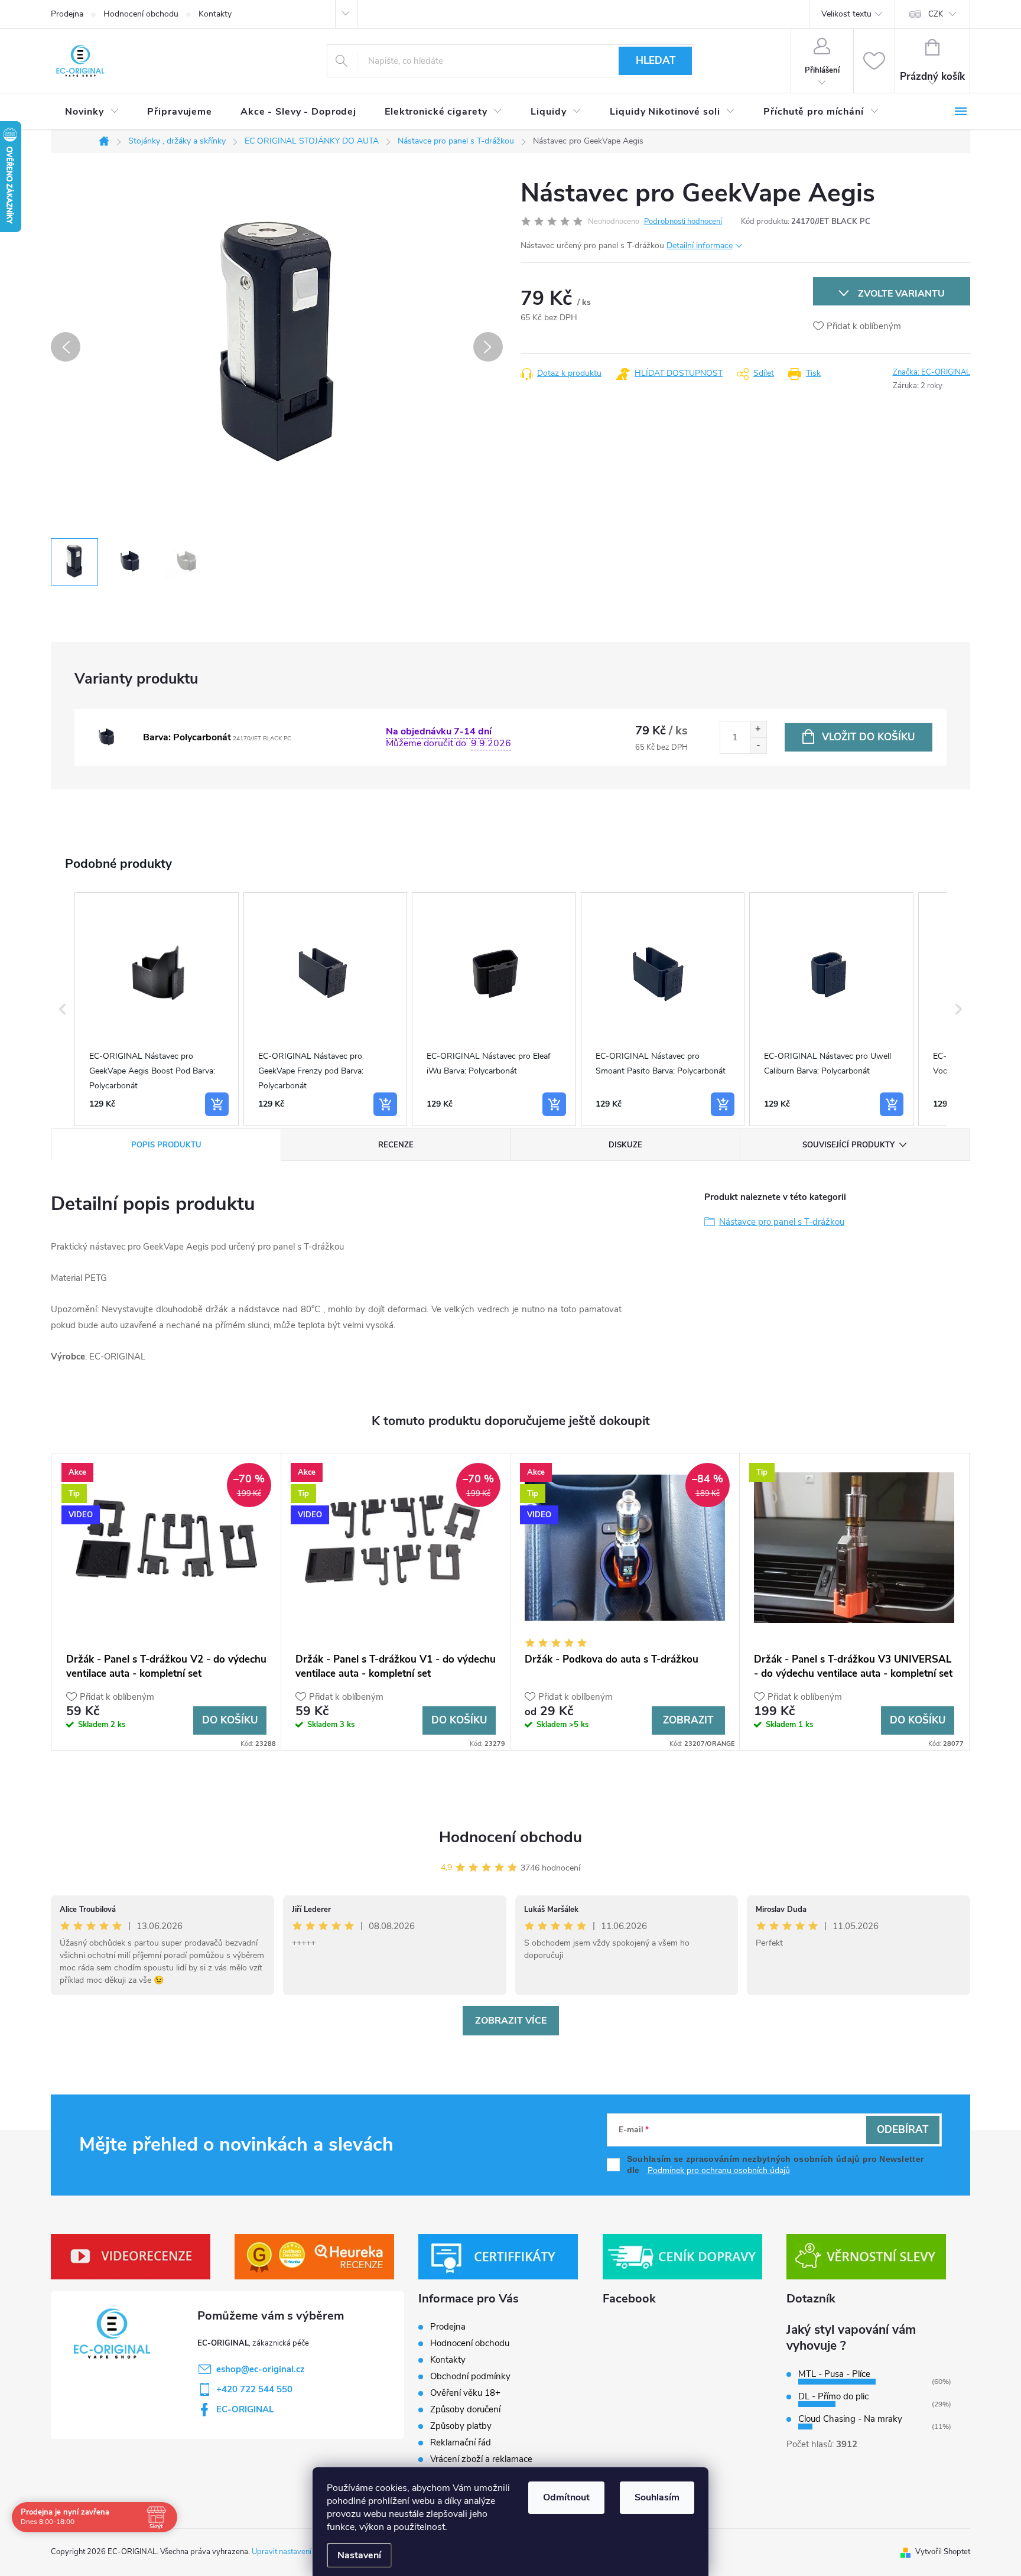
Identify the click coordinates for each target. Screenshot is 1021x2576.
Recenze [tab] (396, 1145)
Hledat (656, 61)
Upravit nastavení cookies (295, 2552)
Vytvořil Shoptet (943, 2552)
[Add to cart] (217, 1104)
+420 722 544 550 (254, 2389)
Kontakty (215, 14)
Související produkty (848, 1145)
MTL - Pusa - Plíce (834, 2374)
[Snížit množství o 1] (758, 745)
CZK (936, 14)
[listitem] (156, 1009)
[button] (63, 1009)
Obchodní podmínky (470, 2376)
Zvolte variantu (901, 294)
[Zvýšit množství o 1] (758, 729)
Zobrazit (688, 1720)
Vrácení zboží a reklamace (481, 2459)
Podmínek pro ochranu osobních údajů (719, 2170)
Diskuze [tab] (625, 1145)
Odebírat (903, 2130)
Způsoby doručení (465, 2409)
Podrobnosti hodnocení (683, 222)
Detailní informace (700, 245)
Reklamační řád (461, 2442)
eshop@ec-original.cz (261, 2369)
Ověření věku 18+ (465, 2393)
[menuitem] (92, 112)
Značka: (931, 372)
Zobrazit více (511, 2021)
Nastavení (359, 2555)
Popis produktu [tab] (166, 1145)
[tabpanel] (167, 1602)
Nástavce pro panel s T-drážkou (782, 1222)
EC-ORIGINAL (245, 2409)
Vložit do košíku (868, 737)
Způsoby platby (461, 2426)
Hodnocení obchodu (141, 14)
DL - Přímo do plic (833, 2396)
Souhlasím (657, 2497)
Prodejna (67, 14)
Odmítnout (566, 2497)
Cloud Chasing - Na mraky (850, 2419)
